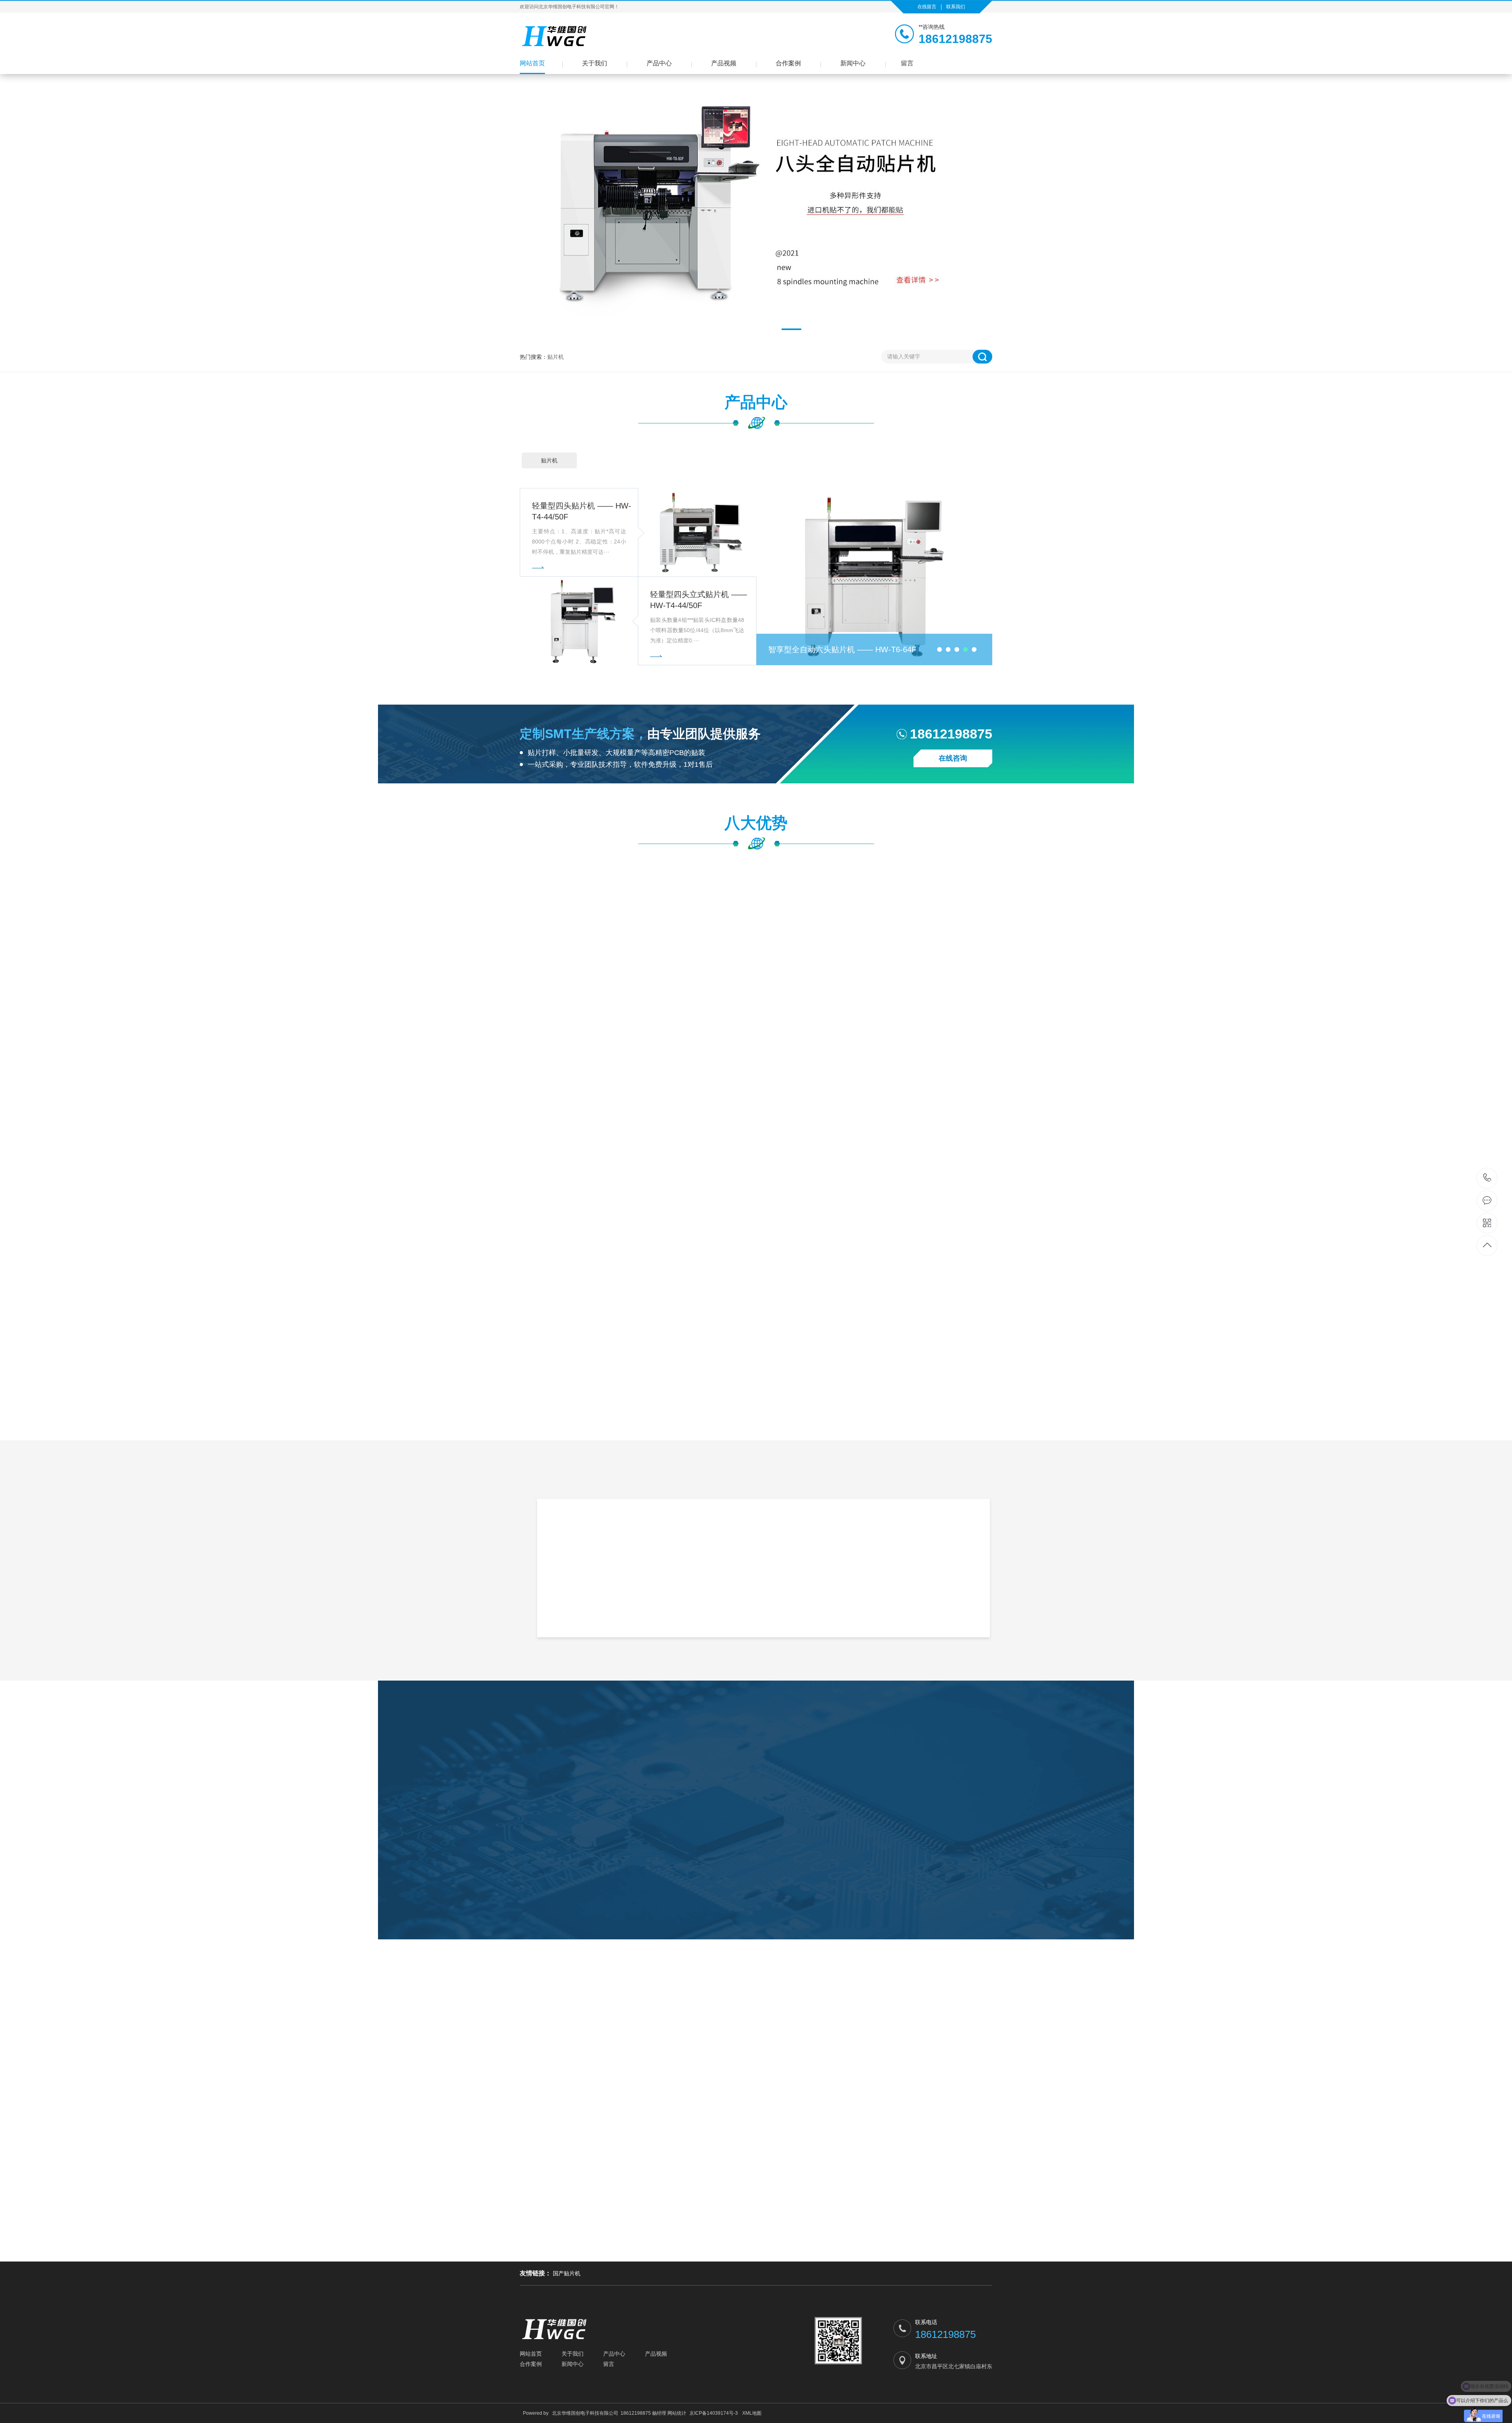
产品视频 (724, 63)
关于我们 (595, 63)
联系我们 (956, 7)
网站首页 (532, 63)
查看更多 (756, 1941)
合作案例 (788, 63)
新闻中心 (853, 63)
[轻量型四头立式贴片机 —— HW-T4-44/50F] (579, 621)
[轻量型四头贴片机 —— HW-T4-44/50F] (697, 532)
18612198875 (1487, 1178)
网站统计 (677, 2413)
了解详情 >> (850, 1625)
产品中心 (659, 63)
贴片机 (556, 357)
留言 (907, 63)
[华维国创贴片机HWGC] (555, 36)
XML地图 (752, 2413)
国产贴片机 (567, 2273)
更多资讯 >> (756, 2254)
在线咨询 (953, 758)
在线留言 (927, 7)
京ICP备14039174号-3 (714, 2413)
